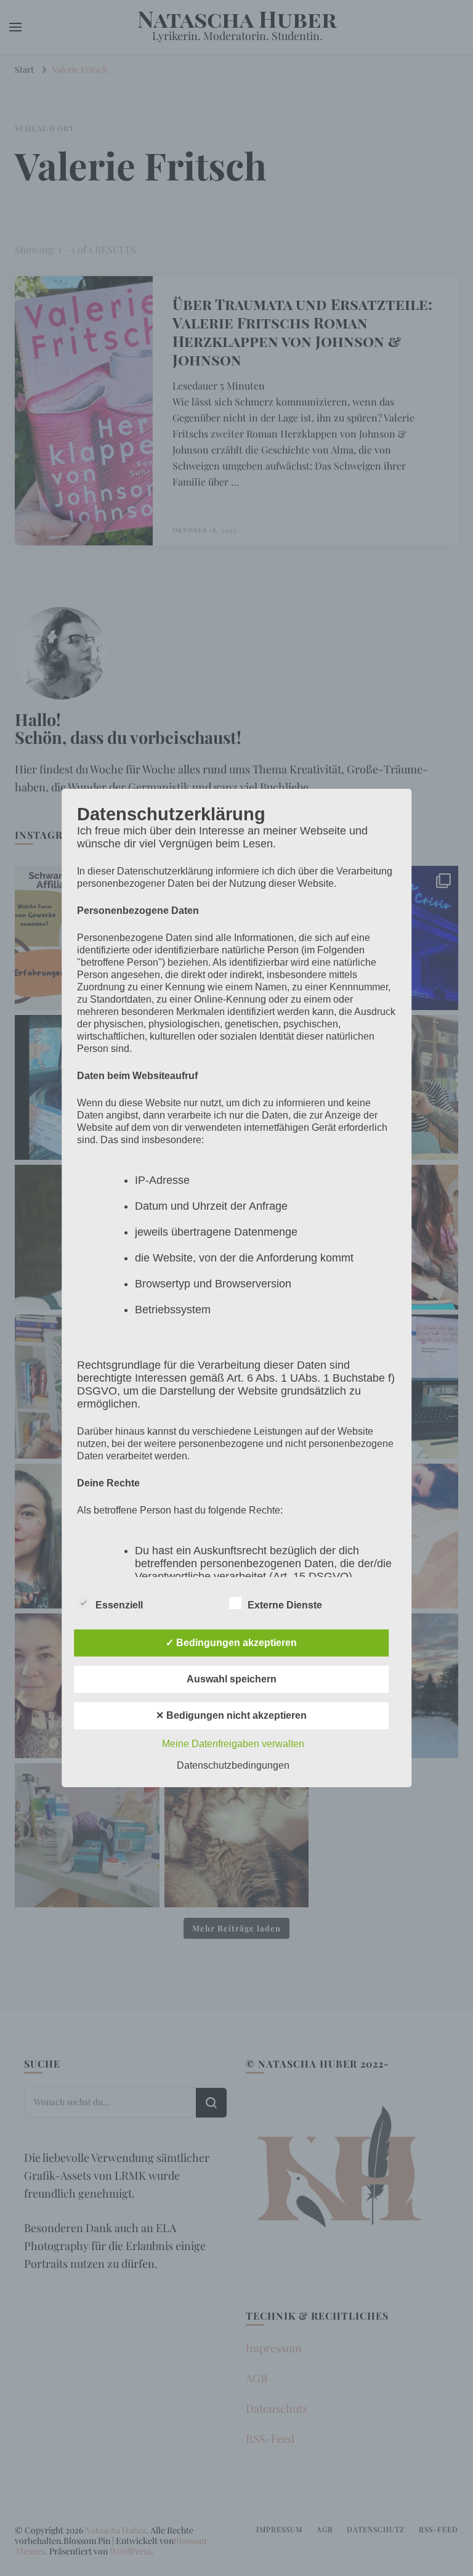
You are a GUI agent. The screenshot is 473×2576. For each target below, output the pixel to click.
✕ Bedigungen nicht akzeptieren (231, 1715)
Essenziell (119, 1605)
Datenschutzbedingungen (233, 1765)
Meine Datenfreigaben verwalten (233, 1744)
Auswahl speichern (232, 1679)
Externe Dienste (285, 1605)
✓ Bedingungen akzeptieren (231, 1643)
